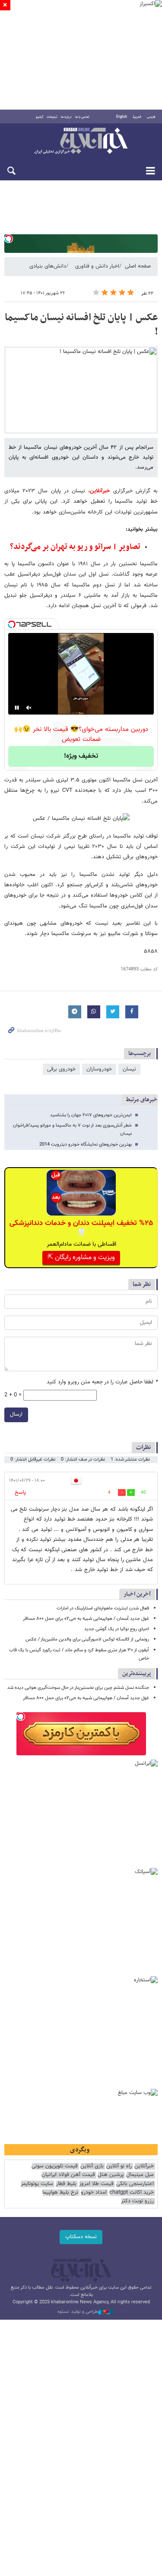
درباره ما (66, 117)
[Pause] (17, 708)
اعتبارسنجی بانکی (135, 2184)
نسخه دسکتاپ (81, 2237)
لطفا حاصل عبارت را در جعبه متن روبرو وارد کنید (102, 1382)
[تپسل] (9, 239)
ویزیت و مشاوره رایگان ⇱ (81, 1258)
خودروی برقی (61, 1069)
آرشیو (40, 117)
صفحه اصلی (138, 266)
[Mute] (29, 708)
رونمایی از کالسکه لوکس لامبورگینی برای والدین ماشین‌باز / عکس (87, 1639)
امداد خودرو (94, 2193)
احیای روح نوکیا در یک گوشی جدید (117, 1629)
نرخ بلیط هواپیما (60, 2193)
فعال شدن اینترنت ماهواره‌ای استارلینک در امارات (103, 1608)
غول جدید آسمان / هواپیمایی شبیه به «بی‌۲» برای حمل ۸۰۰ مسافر (86, 1619)
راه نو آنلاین (119, 2166)
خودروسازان (99, 1069)
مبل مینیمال (140, 2175)
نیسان (129, 1069)
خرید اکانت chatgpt (132, 2193)
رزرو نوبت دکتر (137, 2201)
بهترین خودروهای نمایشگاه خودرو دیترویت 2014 (86, 1145)
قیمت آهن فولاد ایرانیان (68, 2175)
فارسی (151, 117)
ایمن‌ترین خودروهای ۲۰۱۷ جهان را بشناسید (91, 1115)
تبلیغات (52, 117)
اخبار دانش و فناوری (97, 266)
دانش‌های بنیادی (48, 266)
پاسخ (20, 1493)
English (122, 117)
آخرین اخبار (137, 1594)
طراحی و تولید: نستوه (78, 2312)
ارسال (16, 1414)
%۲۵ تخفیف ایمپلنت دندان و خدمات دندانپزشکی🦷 (81, 1228)
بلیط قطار (66, 2184)
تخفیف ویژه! (81, 756)
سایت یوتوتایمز (37, 2184)
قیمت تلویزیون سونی (55, 2166)
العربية (137, 117)
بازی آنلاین (92, 2166)
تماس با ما (82, 117)
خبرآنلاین (81, 142)
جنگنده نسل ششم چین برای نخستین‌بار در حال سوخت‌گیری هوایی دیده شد (78, 1688)
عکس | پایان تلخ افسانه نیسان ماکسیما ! (81, 325)
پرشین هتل (111, 2175)
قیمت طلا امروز (96, 2184)
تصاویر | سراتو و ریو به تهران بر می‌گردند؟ (75, 547)
